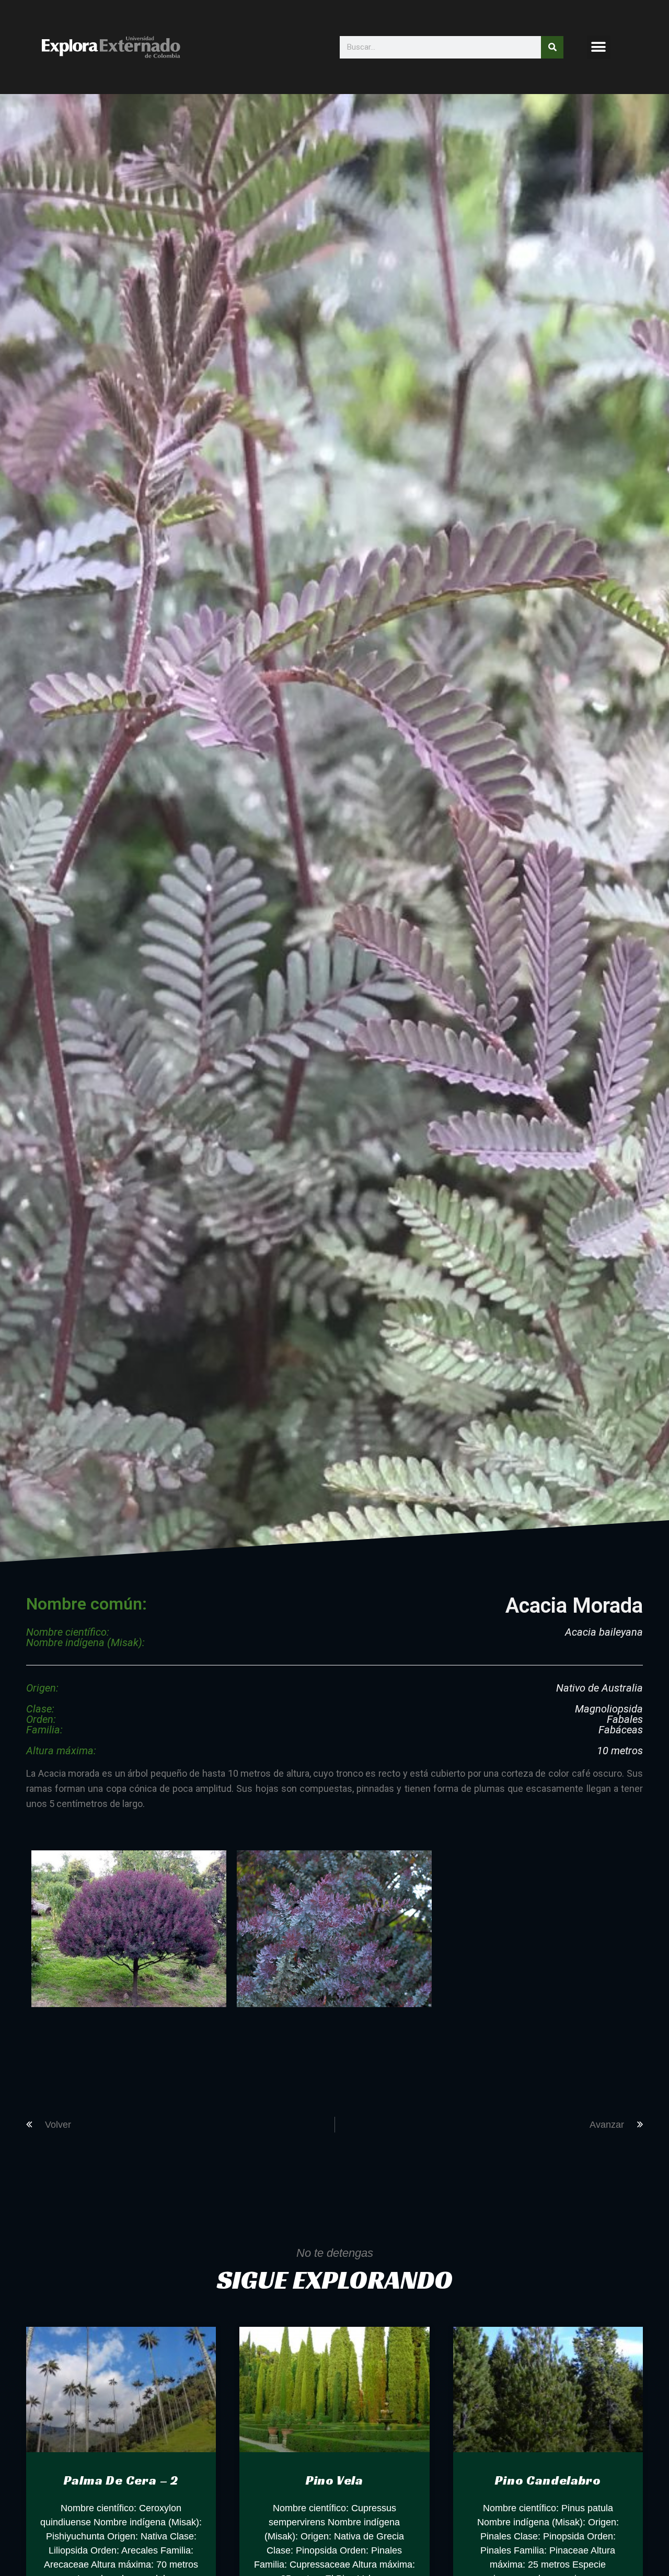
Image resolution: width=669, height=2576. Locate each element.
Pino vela (334, 2480)
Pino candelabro (548, 2480)
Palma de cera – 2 (121, 2480)
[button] (599, 47)
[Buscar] (552, 47)
